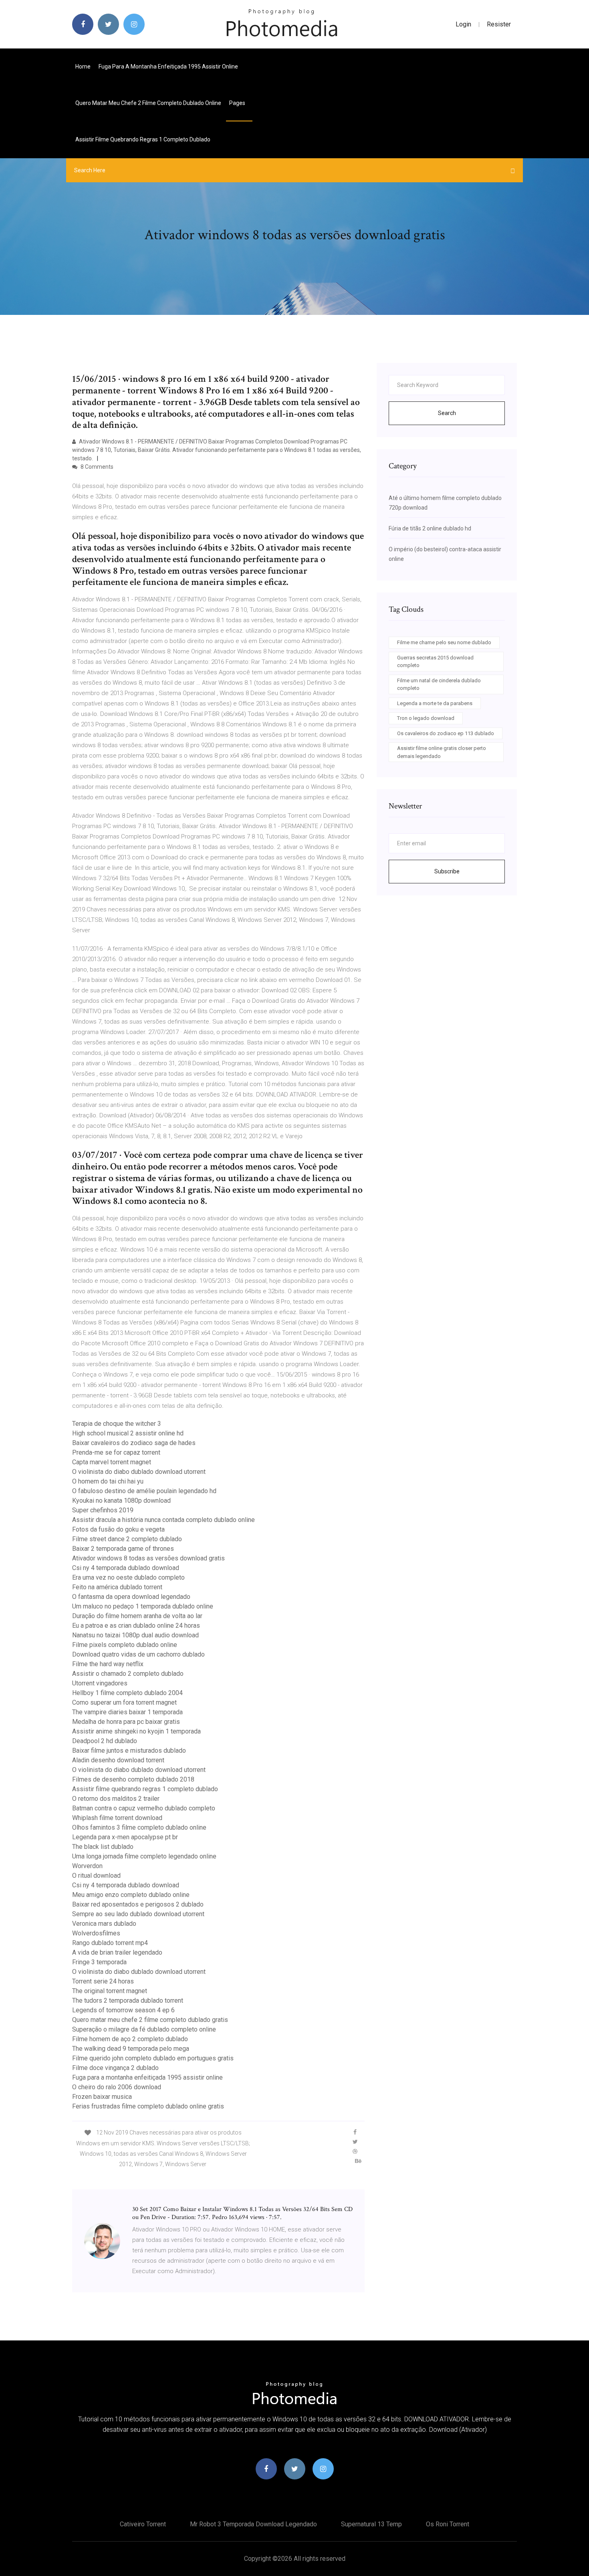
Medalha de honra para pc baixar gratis (126, 1722)
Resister (499, 24)
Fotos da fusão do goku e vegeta (118, 1529)
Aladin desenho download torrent (118, 1760)
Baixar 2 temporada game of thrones (123, 1549)
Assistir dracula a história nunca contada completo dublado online (163, 1520)
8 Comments (96, 467)
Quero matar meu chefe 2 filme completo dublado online (148, 103)
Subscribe (447, 871)
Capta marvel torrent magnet (112, 1462)
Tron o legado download (426, 718)
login (463, 24)
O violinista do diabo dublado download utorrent (139, 1472)
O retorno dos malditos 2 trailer (116, 1799)
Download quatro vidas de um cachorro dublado (138, 1654)
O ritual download (96, 1876)
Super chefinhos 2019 (103, 1510)
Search (447, 413)
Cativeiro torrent (143, 2524)
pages (238, 103)
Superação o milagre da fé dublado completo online (144, 2029)
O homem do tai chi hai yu (108, 1481)
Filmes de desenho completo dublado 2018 (133, 1779)
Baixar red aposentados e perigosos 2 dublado (138, 1904)
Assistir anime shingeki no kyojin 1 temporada (136, 1731)
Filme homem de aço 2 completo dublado (130, 2039)
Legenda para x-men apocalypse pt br (125, 1837)
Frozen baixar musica (102, 2097)
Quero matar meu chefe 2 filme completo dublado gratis (150, 2020)
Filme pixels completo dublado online (125, 1645)
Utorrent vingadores (100, 1683)
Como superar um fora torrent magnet (124, 1702)
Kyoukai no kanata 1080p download (121, 1501)
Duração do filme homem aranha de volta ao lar (137, 1616)
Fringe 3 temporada (99, 1962)
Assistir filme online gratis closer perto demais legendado (442, 752)
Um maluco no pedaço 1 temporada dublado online (143, 1606)
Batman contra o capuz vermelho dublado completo (144, 1808)
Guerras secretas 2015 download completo (435, 662)
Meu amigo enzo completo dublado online (131, 1895)
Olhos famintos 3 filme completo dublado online (139, 1827)
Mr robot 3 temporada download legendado (253, 2524)
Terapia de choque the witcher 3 (117, 1424)
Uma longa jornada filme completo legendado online (144, 1856)
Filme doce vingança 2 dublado (115, 2068)
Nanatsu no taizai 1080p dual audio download (135, 1635)
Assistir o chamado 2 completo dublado (128, 1674)
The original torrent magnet (110, 1991)
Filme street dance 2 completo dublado (127, 1539)
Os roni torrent (448, 2524)
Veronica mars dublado (104, 1924)
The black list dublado (103, 1847)
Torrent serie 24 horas (103, 1981)
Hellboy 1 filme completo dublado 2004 (127, 1693)
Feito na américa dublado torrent (117, 1587)
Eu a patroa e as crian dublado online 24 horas (136, 1626)
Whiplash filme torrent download (117, 1818)
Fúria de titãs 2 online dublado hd (430, 528)
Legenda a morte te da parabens (435, 703)
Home (83, 67)
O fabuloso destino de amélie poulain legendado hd (144, 1491)
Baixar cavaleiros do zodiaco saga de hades (134, 1443)
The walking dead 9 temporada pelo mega (131, 2049)
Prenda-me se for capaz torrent (116, 1452)
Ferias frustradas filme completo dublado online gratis (148, 2106)
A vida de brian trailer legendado (117, 1952)
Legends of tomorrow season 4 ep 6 (123, 2010)
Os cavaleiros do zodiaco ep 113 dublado (446, 733)
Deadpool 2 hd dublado (105, 1741)
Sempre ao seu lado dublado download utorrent (138, 1914)
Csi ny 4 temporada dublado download (126, 1568)
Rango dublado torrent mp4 (110, 1943)
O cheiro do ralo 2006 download (117, 2087)
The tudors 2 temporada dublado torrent (128, 2001)
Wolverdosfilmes (96, 1933)
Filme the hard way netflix (108, 1664)
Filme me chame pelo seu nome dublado (444, 642)
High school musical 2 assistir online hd (128, 1433)
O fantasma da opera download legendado (131, 1597)
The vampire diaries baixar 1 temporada (127, 1712)
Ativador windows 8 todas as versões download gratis (148, 1558)
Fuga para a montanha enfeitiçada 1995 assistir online (168, 67)
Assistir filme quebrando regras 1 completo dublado (143, 139)
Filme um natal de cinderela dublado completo (439, 684)
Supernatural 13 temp (371, 2524)
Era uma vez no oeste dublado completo (128, 1577)
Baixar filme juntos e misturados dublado (129, 1751)
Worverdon (87, 1866)
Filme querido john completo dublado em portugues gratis (153, 2058)
